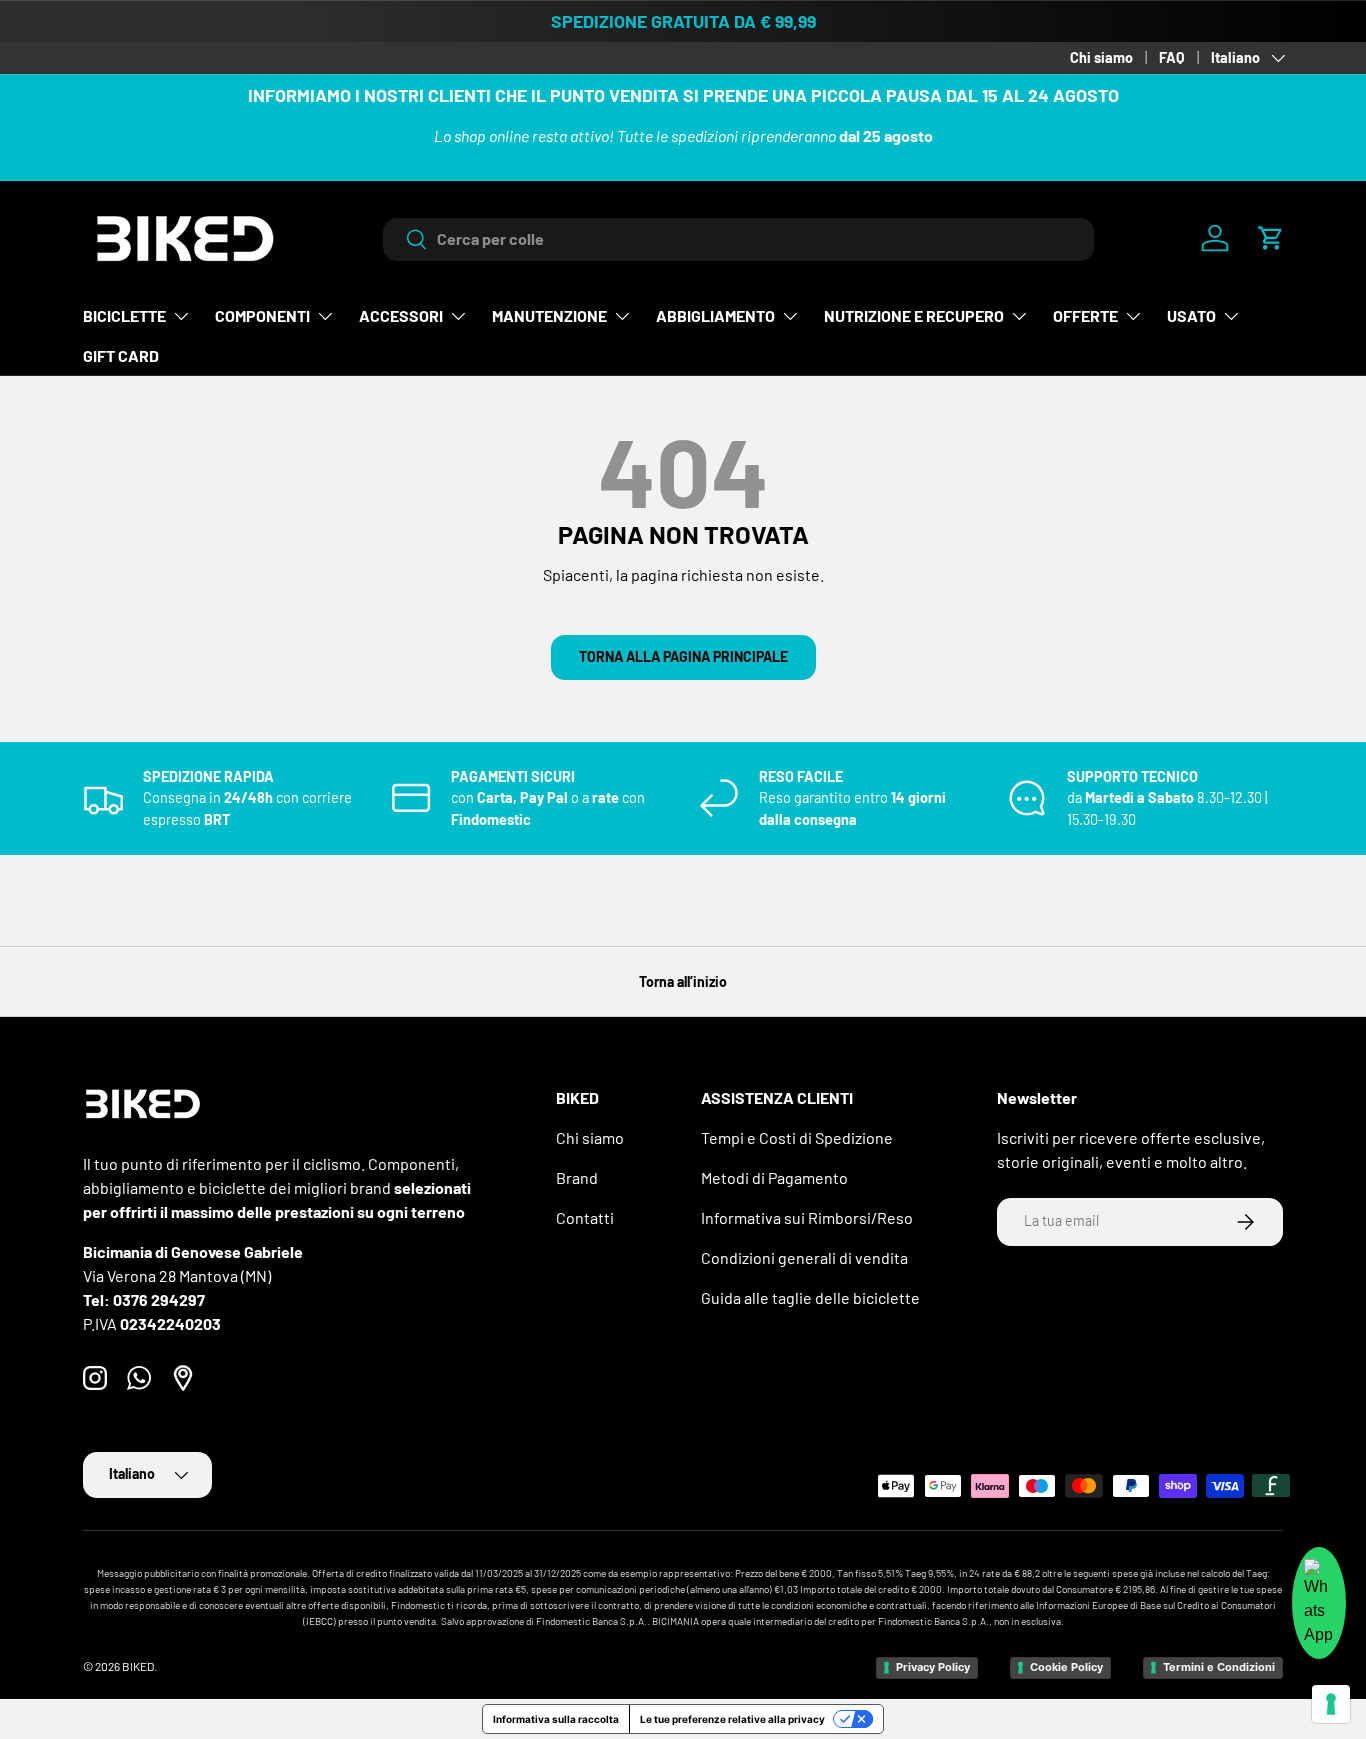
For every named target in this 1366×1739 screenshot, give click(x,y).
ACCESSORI (401, 315)
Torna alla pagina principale (683, 656)
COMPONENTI (262, 315)
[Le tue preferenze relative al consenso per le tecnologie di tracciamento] (1331, 1704)
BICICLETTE (124, 315)
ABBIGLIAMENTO (715, 315)
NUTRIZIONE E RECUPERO (914, 315)
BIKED (138, 1666)
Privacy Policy (933, 1667)
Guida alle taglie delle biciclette (810, 1297)
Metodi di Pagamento (774, 1177)
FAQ (1172, 57)
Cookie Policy (1066, 1667)
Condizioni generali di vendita (804, 1257)
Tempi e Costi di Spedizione (797, 1137)
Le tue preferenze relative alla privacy (732, 1719)
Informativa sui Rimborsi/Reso (807, 1217)
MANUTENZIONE (549, 315)
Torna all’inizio (683, 981)
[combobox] (738, 238)
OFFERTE (1085, 315)
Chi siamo (1101, 57)
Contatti (585, 1217)
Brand (577, 1177)
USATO (1191, 315)
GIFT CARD (121, 355)
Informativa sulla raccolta (556, 1719)
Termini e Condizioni (1219, 1667)
